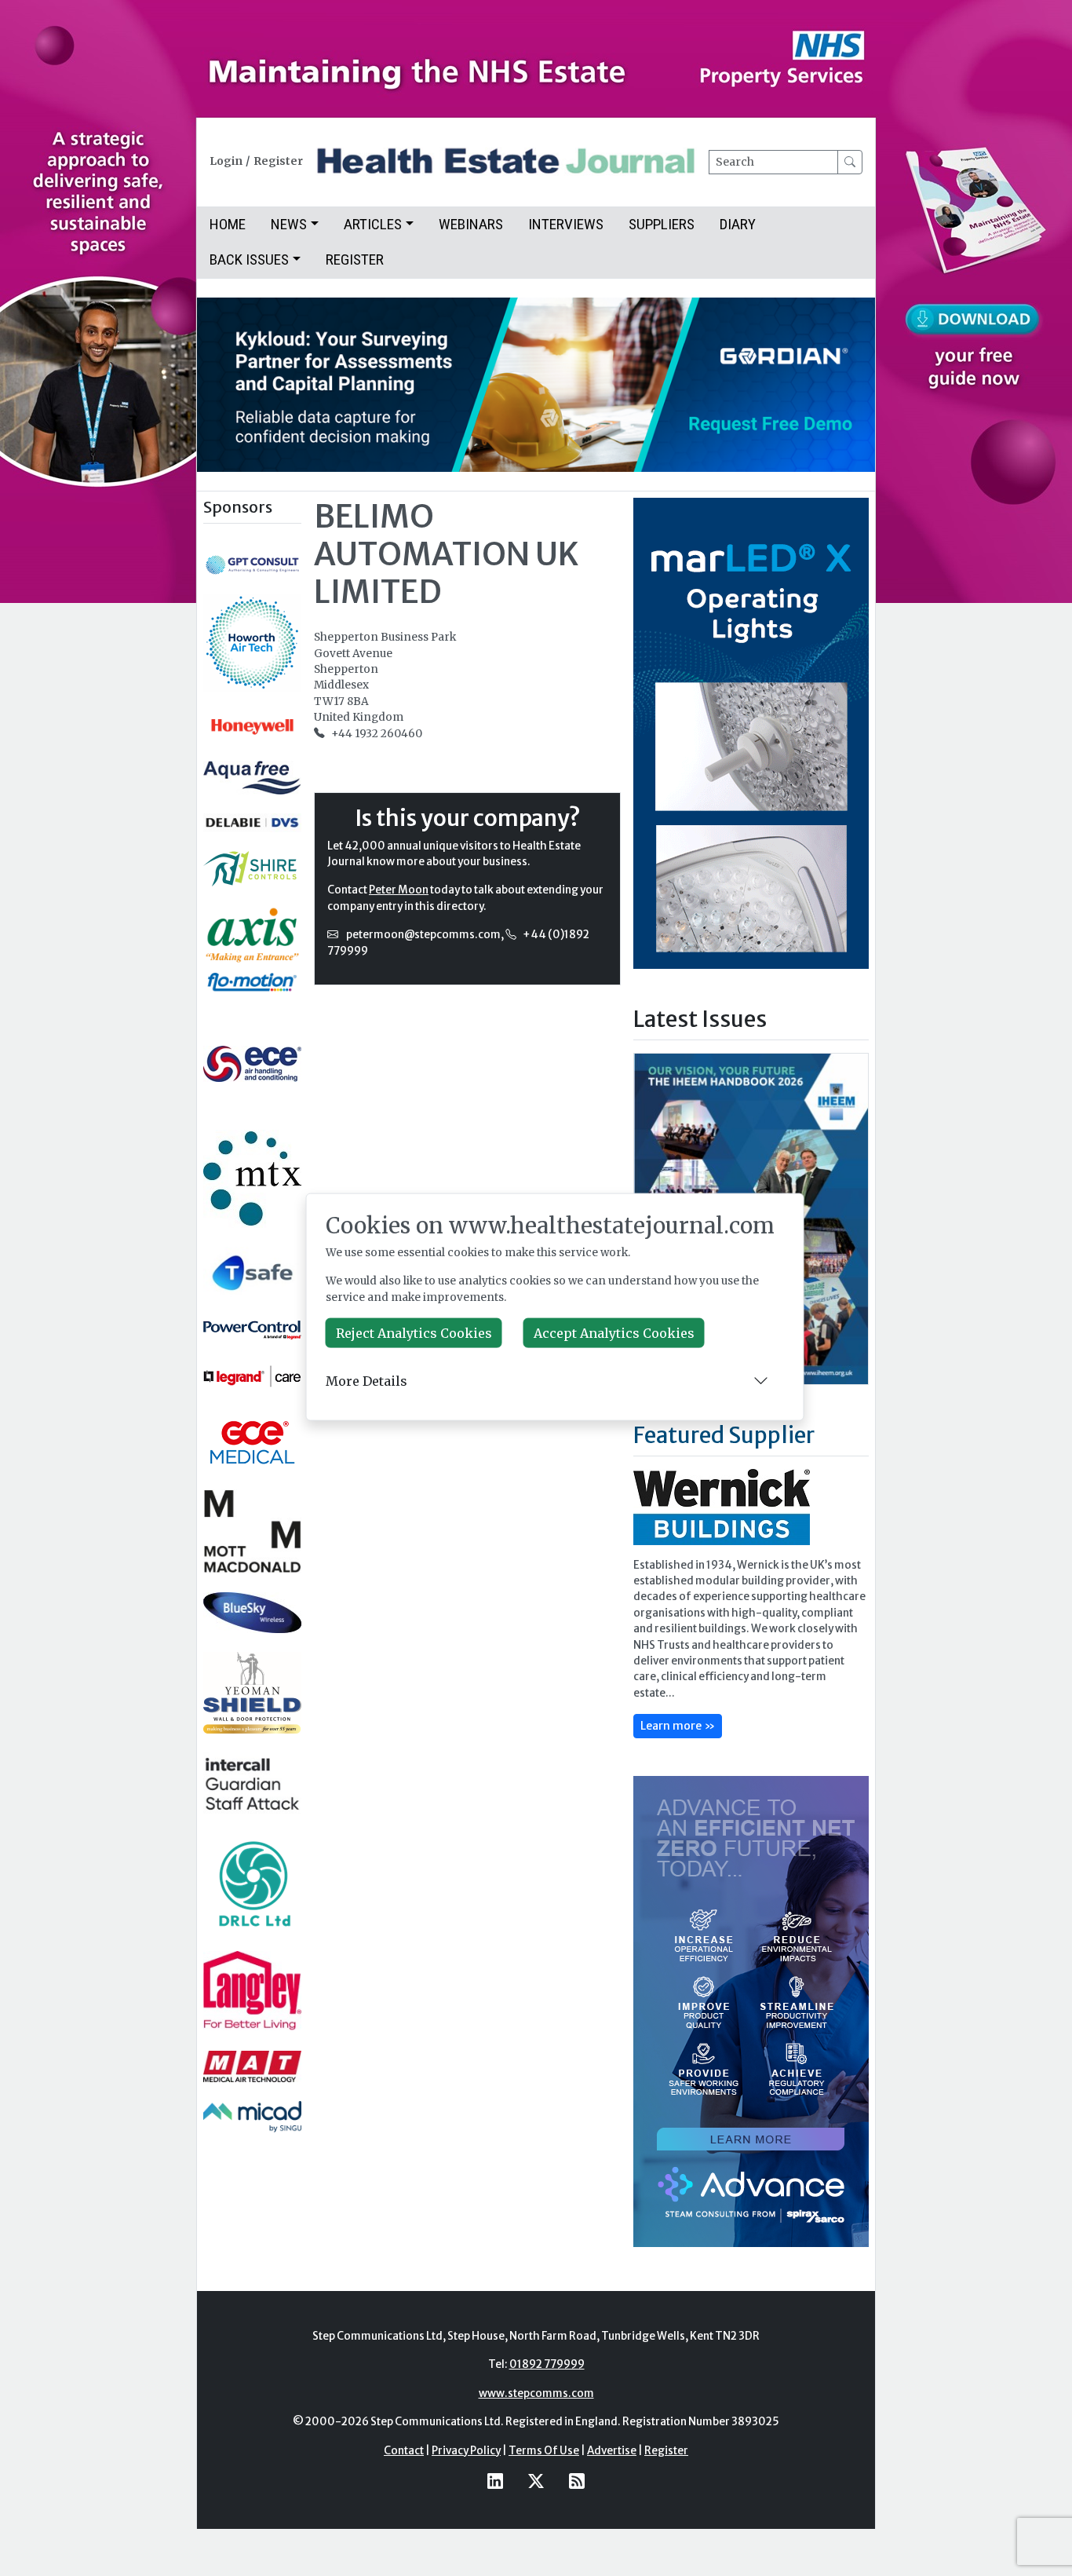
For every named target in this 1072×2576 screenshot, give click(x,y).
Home (228, 224)
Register (278, 161)
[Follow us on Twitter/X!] (536, 2481)
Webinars (471, 224)
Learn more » (678, 1726)
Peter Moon (399, 890)
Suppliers (662, 224)
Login (226, 161)
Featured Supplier (724, 1435)
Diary (738, 224)
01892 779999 (547, 2364)
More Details (366, 1380)
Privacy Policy (466, 2451)
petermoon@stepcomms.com (423, 935)
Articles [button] (373, 224)
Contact (404, 2451)
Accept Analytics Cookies (614, 1333)
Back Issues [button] (249, 259)
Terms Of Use (544, 2451)
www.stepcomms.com (536, 2393)
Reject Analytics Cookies (414, 1333)
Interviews (566, 224)
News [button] (289, 224)
